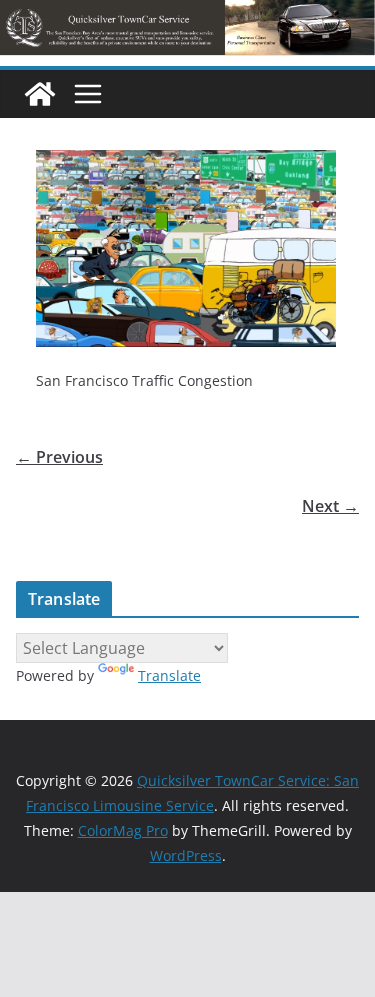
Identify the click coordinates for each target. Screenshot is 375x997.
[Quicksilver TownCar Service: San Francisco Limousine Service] (40, 94)
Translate (169, 675)
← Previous (59, 457)
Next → (330, 506)
